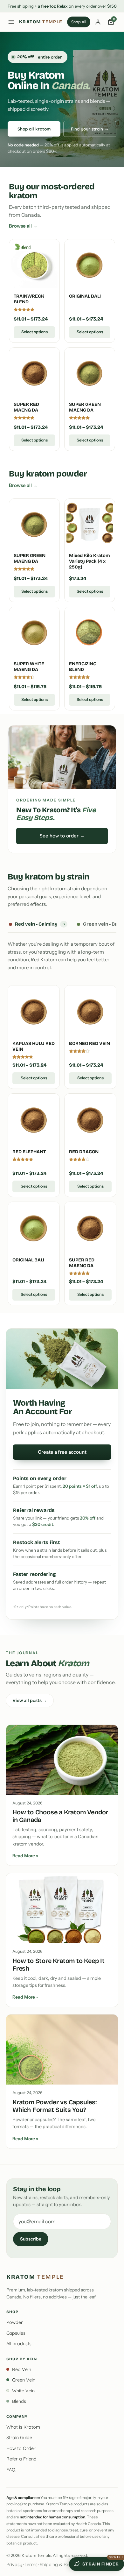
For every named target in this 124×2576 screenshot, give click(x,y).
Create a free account (62, 1452)
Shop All (79, 22)
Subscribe (31, 2239)
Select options (34, 332)
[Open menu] (11, 22)
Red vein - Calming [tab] (40, 924)
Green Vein (24, 2380)
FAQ (11, 2470)
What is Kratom (23, 2427)
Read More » (25, 1856)
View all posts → (30, 1700)
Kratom (41, 22)
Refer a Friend (21, 2459)
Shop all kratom (34, 129)
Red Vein (22, 2369)
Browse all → (23, 226)
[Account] (98, 22)
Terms (31, 2565)
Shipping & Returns (60, 2565)
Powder (15, 2322)
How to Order (21, 2448)
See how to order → (62, 836)
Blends (19, 2401)
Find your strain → (90, 129)
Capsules (16, 2333)
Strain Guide (19, 2438)
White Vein (23, 2391)
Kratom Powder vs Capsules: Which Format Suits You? (55, 2106)
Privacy (14, 2565)
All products (19, 2344)
